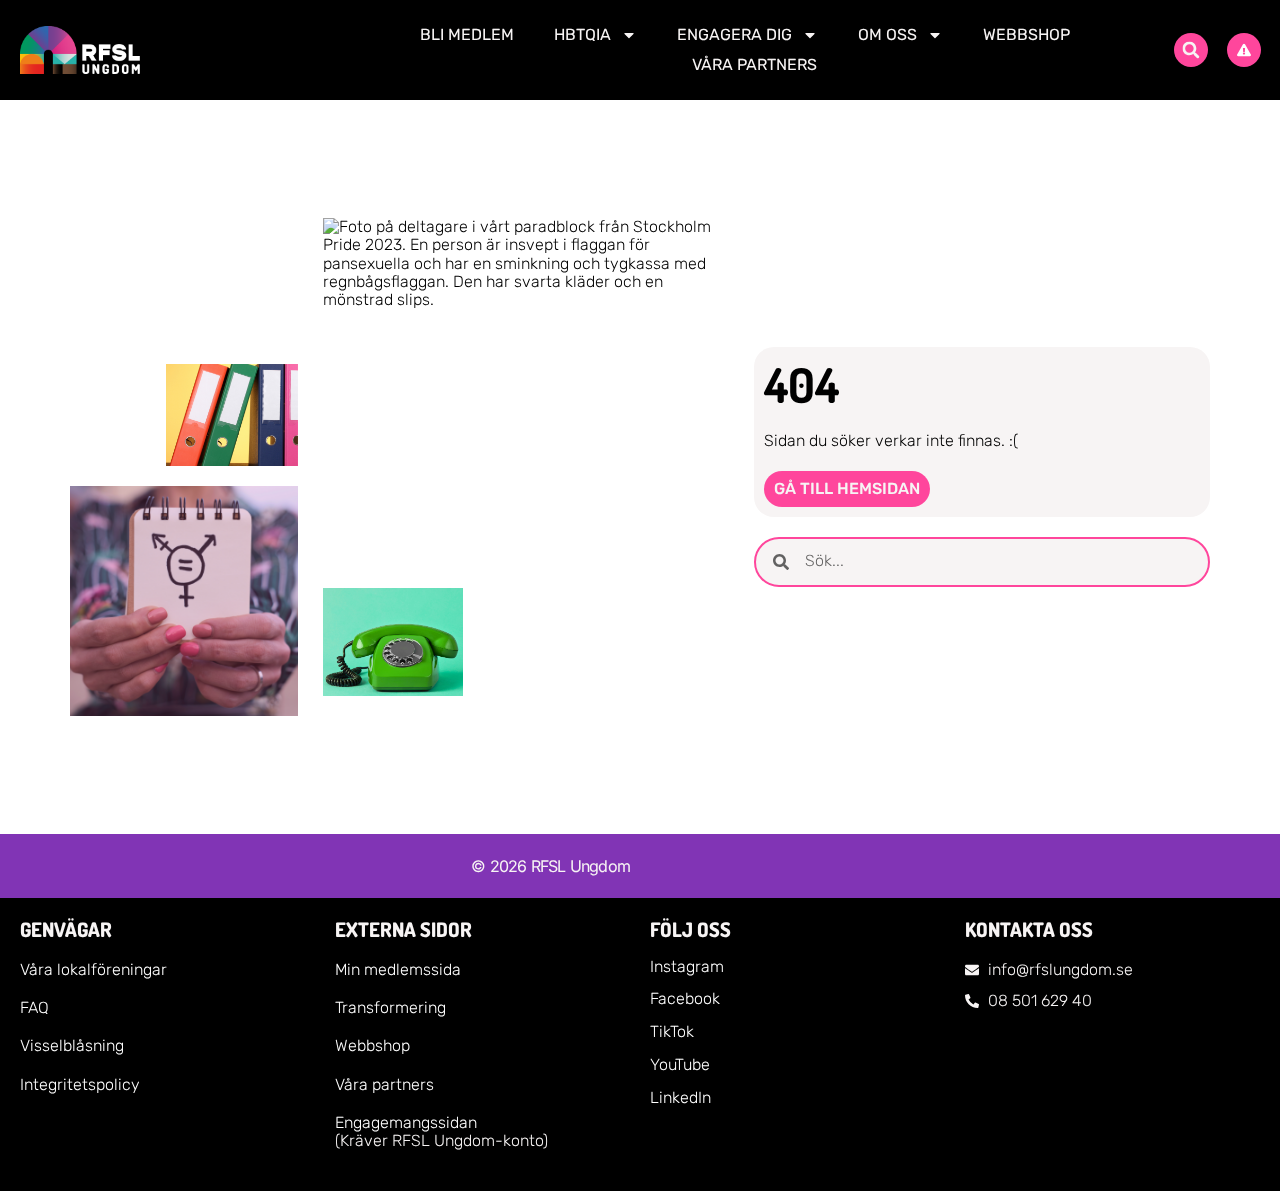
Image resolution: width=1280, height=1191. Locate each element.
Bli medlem (467, 34)
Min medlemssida (398, 969)
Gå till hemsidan (847, 488)
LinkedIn (680, 1097)
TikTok (672, 1031)
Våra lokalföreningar (93, 969)
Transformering (390, 1007)
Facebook (685, 998)
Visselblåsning (72, 1045)
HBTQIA (582, 34)
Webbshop (1026, 34)
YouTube (680, 1064)
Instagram (687, 966)
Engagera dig (734, 34)
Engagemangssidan (406, 1122)
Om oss (887, 34)
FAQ (34, 1007)
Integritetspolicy (80, 1084)
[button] (1191, 50)
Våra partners (754, 64)
